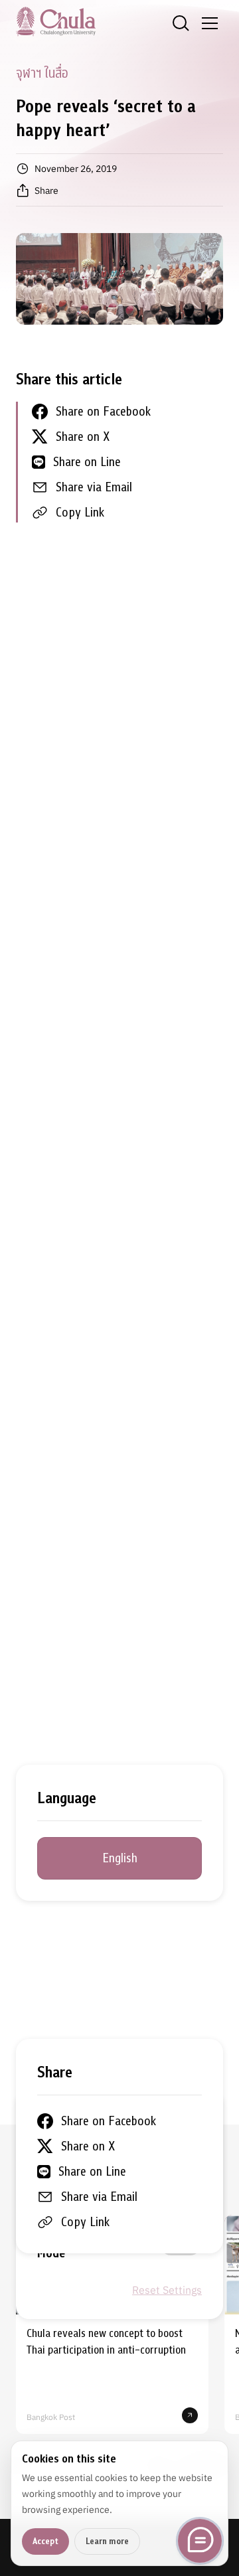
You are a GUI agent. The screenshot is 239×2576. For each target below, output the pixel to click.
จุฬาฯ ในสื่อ (42, 73)
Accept (45, 2541)
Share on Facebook (103, 411)
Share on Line (87, 462)
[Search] (181, 23)
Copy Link (80, 512)
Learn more (107, 2541)
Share (46, 191)
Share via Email (94, 487)
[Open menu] (210, 23)
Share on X (83, 437)
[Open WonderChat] (200, 2541)
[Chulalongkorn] (56, 21)
